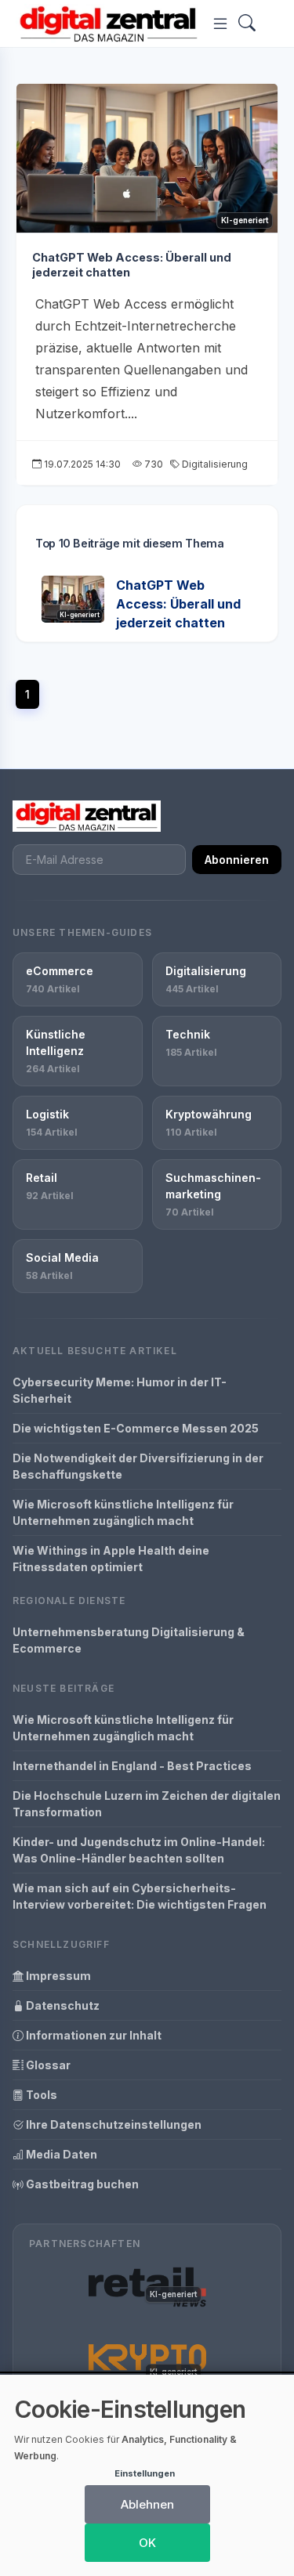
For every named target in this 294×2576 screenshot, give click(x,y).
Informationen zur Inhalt (93, 2035)
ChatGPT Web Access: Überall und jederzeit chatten (178, 604)
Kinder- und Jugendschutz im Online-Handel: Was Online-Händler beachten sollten (139, 1850)
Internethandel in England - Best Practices (132, 1766)
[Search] (247, 24)
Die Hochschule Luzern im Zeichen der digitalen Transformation (147, 1804)
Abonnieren (237, 860)
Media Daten (60, 2154)
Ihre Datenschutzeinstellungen (113, 2124)
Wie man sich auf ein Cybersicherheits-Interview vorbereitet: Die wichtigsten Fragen (140, 1896)
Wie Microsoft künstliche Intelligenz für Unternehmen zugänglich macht (123, 1512)
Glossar (47, 2065)
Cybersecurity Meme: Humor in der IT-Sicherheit (120, 1390)
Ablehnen (147, 2504)
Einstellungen (145, 2473)
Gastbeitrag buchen (81, 2184)
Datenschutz (62, 2005)
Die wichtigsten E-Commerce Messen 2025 (136, 1428)
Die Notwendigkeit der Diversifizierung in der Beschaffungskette (138, 1466)
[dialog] (147, 2475)
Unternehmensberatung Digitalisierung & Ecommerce (129, 1640)
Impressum (57, 1976)
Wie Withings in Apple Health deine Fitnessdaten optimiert (111, 1559)
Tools (40, 2095)
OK (147, 2543)
